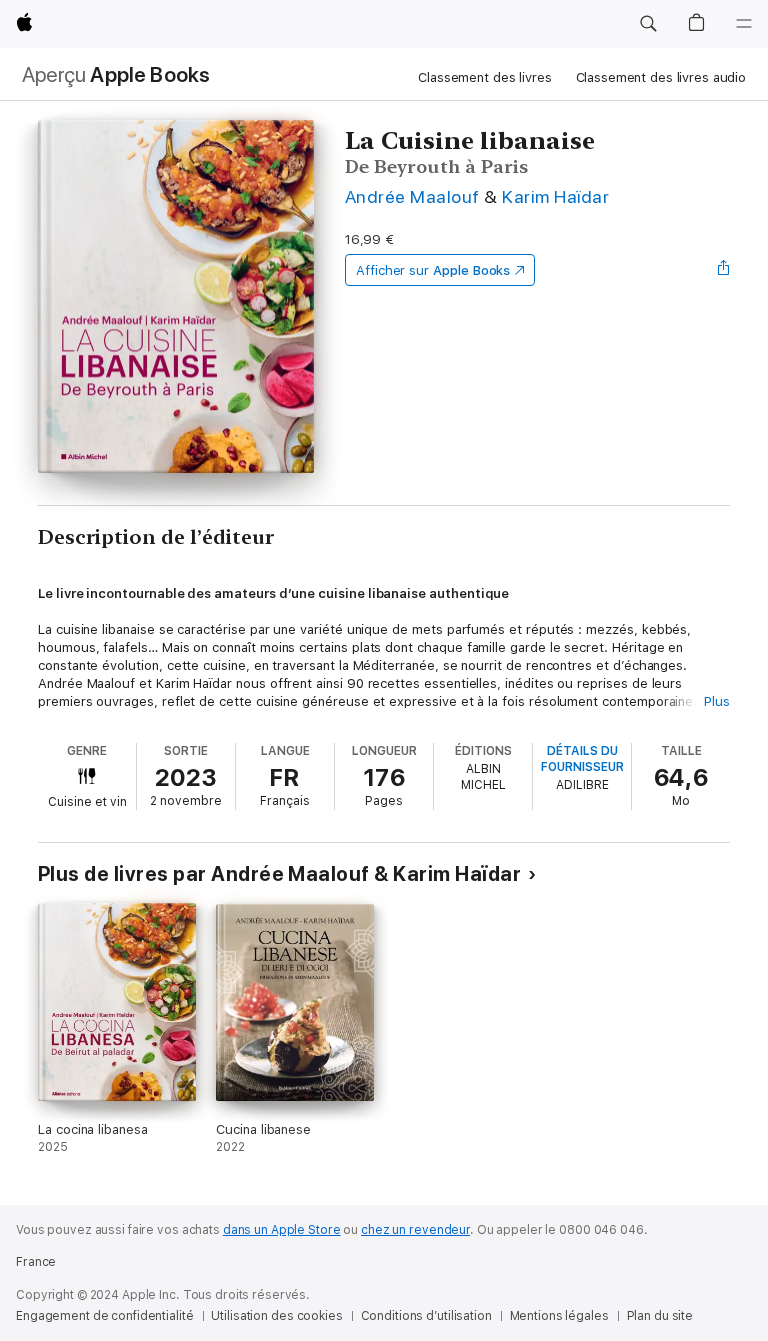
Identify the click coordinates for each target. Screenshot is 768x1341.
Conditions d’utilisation (426, 1316)
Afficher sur (433, 270)
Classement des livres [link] (484, 77)
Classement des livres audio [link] (661, 77)
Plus (717, 701)
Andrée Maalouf (412, 196)
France (36, 1262)
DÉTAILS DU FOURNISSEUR (582, 759)
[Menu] (744, 24)
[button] (648, 24)
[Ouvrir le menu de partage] (724, 270)
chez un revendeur (415, 1230)
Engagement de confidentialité (105, 1316)
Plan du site (660, 1316)
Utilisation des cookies (276, 1316)
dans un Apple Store (282, 1230)
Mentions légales (559, 1316)
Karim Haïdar (555, 196)
